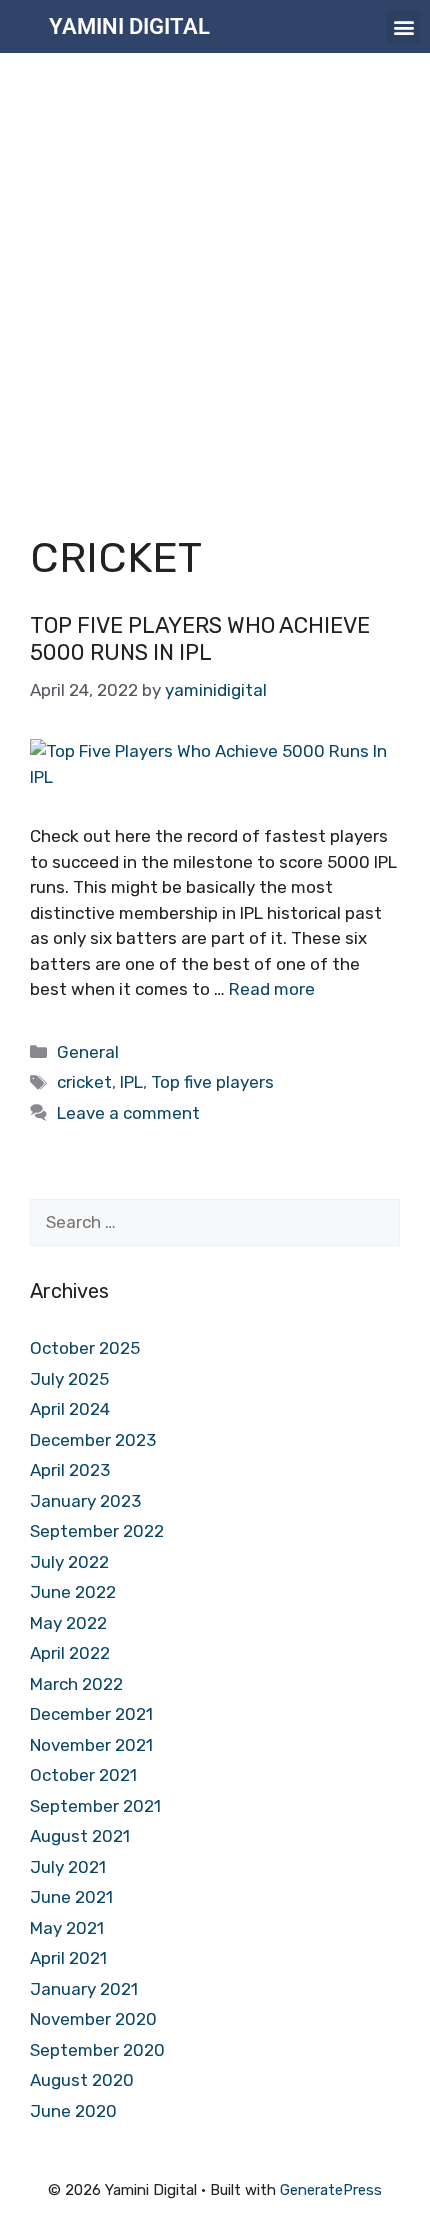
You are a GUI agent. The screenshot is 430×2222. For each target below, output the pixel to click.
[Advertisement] (215, 278)
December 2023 (93, 1440)
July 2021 (68, 1867)
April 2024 (70, 1409)
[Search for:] (215, 1222)
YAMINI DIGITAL (129, 26)
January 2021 (84, 1989)
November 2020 (93, 2019)
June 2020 (73, 2111)
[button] (403, 26)
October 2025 (85, 1348)
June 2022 (73, 1592)
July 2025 (69, 1379)
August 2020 (82, 2080)
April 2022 (70, 1653)
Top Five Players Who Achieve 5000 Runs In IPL (200, 638)
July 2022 (69, 1562)
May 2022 (68, 1623)
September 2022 (97, 1531)
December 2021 (91, 1714)
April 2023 (70, 1470)
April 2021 (68, 1958)
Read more (272, 989)
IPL (131, 1082)
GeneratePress (331, 2190)
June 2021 (71, 1897)
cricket (84, 1082)
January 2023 (85, 1501)
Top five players (212, 1082)
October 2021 (83, 1775)
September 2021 (95, 1806)
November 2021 (91, 1745)
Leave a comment (128, 1113)
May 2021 (67, 1928)
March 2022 (76, 1684)
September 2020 (97, 2050)
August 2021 (80, 1836)
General (88, 1052)
